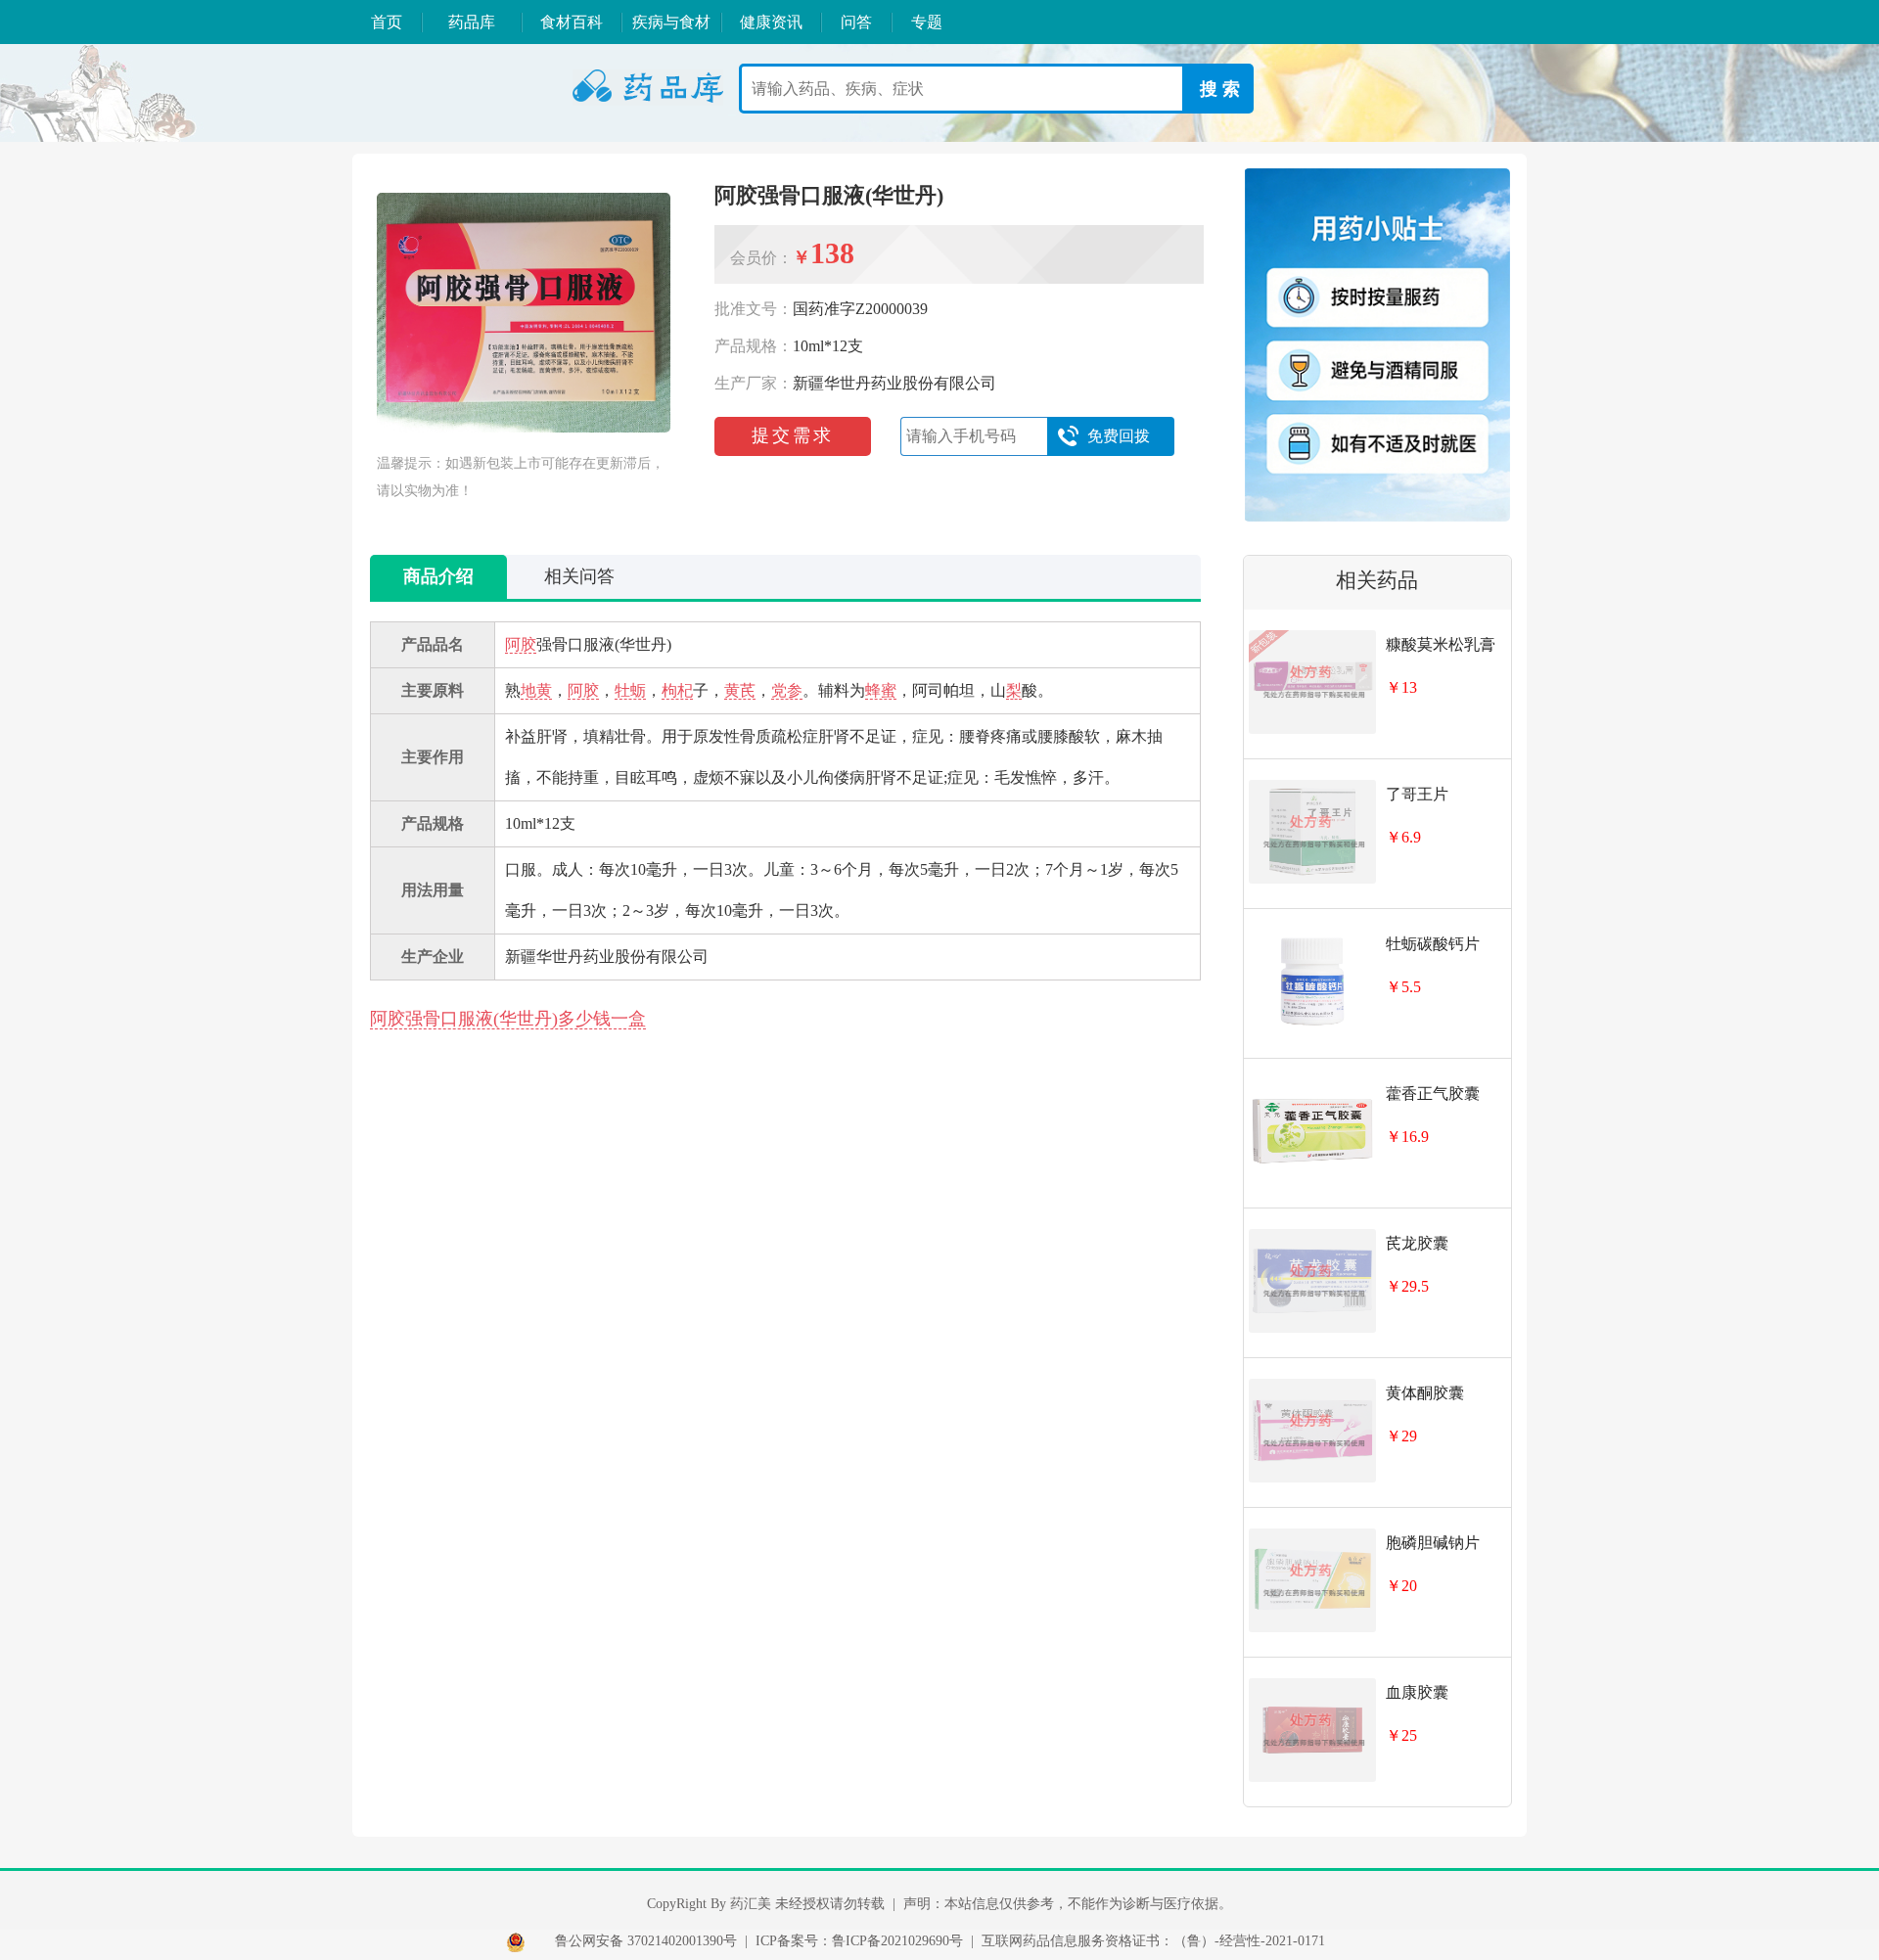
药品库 (472, 22)
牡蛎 (630, 690)
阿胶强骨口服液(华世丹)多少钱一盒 (508, 1019)
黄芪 (740, 690)
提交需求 (793, 435)
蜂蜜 (881, 690)
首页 (387, 22)
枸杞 (677, 690)
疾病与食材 (671, 22)
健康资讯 (771, 22)
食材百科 (572, 22)
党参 (787, 690)
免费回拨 (1119, 436)
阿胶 (521, 644)
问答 (856, 22)
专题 (927, 22)
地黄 (536, 690)
